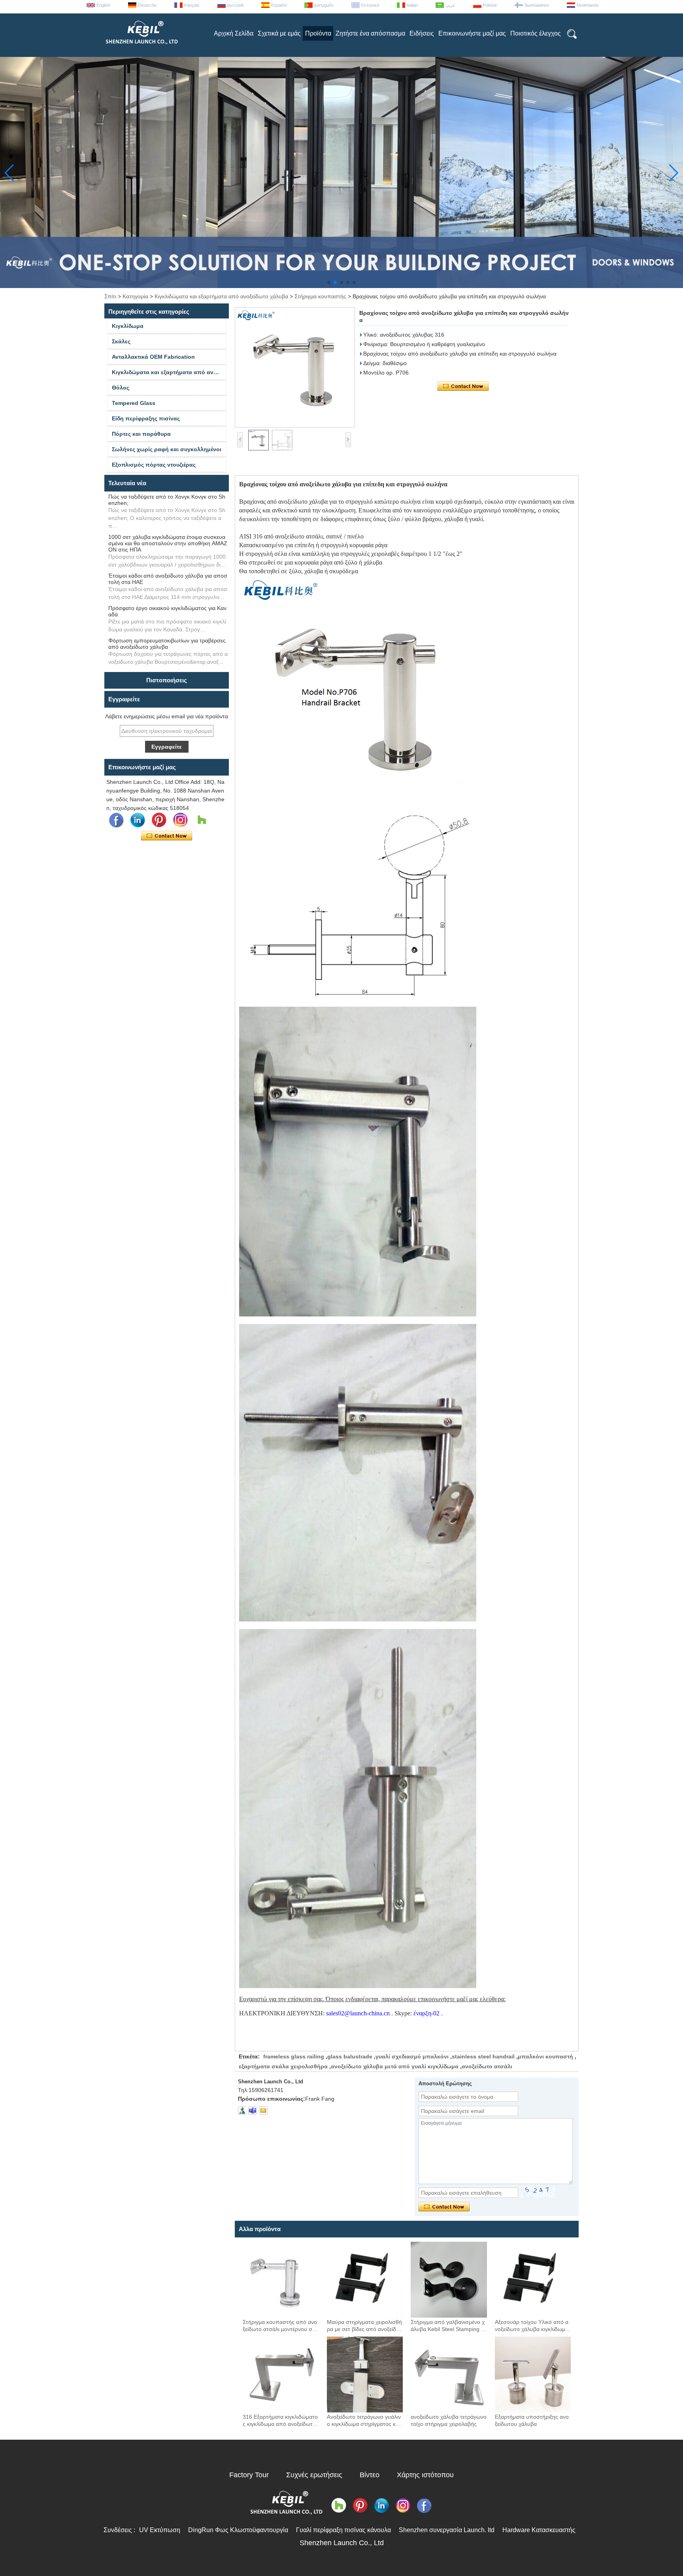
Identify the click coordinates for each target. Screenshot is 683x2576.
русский (235, 5)
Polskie (490, 5)
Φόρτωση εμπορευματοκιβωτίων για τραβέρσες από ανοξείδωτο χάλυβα (167, 644)
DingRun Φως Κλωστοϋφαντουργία (238, 2530)
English (103, 5)
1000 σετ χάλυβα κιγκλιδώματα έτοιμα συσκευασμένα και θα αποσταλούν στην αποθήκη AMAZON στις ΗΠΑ (168, 543)
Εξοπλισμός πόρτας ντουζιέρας (154, 465)
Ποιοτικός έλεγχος (536, 33)
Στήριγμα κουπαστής (320, 296)
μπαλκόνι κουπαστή (545, 2056)
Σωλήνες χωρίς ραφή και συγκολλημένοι (167, 449)
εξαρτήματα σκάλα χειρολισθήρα (283, 2066)
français (192, 5)
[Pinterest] (159, 820)
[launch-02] (253, 2111)
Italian (412, 5)
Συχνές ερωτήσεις (314, 2475)
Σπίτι (110, 296)
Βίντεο (370, 2475)
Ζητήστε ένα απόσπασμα (370, 33)
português (324, 5)
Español (279, 5)
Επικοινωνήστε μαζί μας (472, 33)
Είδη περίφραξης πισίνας (146, 418)
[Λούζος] (202, 820)
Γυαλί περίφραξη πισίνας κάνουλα (343, 2530)
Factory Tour (249, 2475)
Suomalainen (537, 5)
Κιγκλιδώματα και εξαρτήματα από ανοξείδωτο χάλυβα (221, 296)
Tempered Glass (134, 403)
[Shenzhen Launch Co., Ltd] (141, 47)
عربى (450, 5)
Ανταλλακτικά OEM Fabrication (153, 357)
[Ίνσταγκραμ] (180, 820)
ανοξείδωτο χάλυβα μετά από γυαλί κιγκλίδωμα (395, 2066)
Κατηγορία (135, 296)
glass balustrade (350, 2056)
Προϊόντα (318, 33)
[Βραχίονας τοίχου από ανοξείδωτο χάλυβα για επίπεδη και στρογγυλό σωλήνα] (295, 367)
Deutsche (147, 5)
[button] (329, 282)
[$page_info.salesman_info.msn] (242, 2111)
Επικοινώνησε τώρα (167, 836)
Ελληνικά (370, 5)
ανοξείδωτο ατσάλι (487, 2066)
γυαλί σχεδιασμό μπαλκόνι (412, 2056)
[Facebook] (116, 820)
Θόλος (121, 388)
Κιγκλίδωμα (128, 326)
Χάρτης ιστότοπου (425, 2475)
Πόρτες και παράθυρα (141, 434)
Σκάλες (121, 341)
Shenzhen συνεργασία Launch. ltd (447, 2530)
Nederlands (588, 5)
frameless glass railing (294, 2056)
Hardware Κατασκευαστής (539, 2530)
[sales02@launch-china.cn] (263, 2111)
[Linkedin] (138, 820)
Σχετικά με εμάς (279, 33)
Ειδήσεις (422, 33)
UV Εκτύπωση (160, 2530)
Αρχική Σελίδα (234, 33)
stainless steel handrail (483, 2056)
